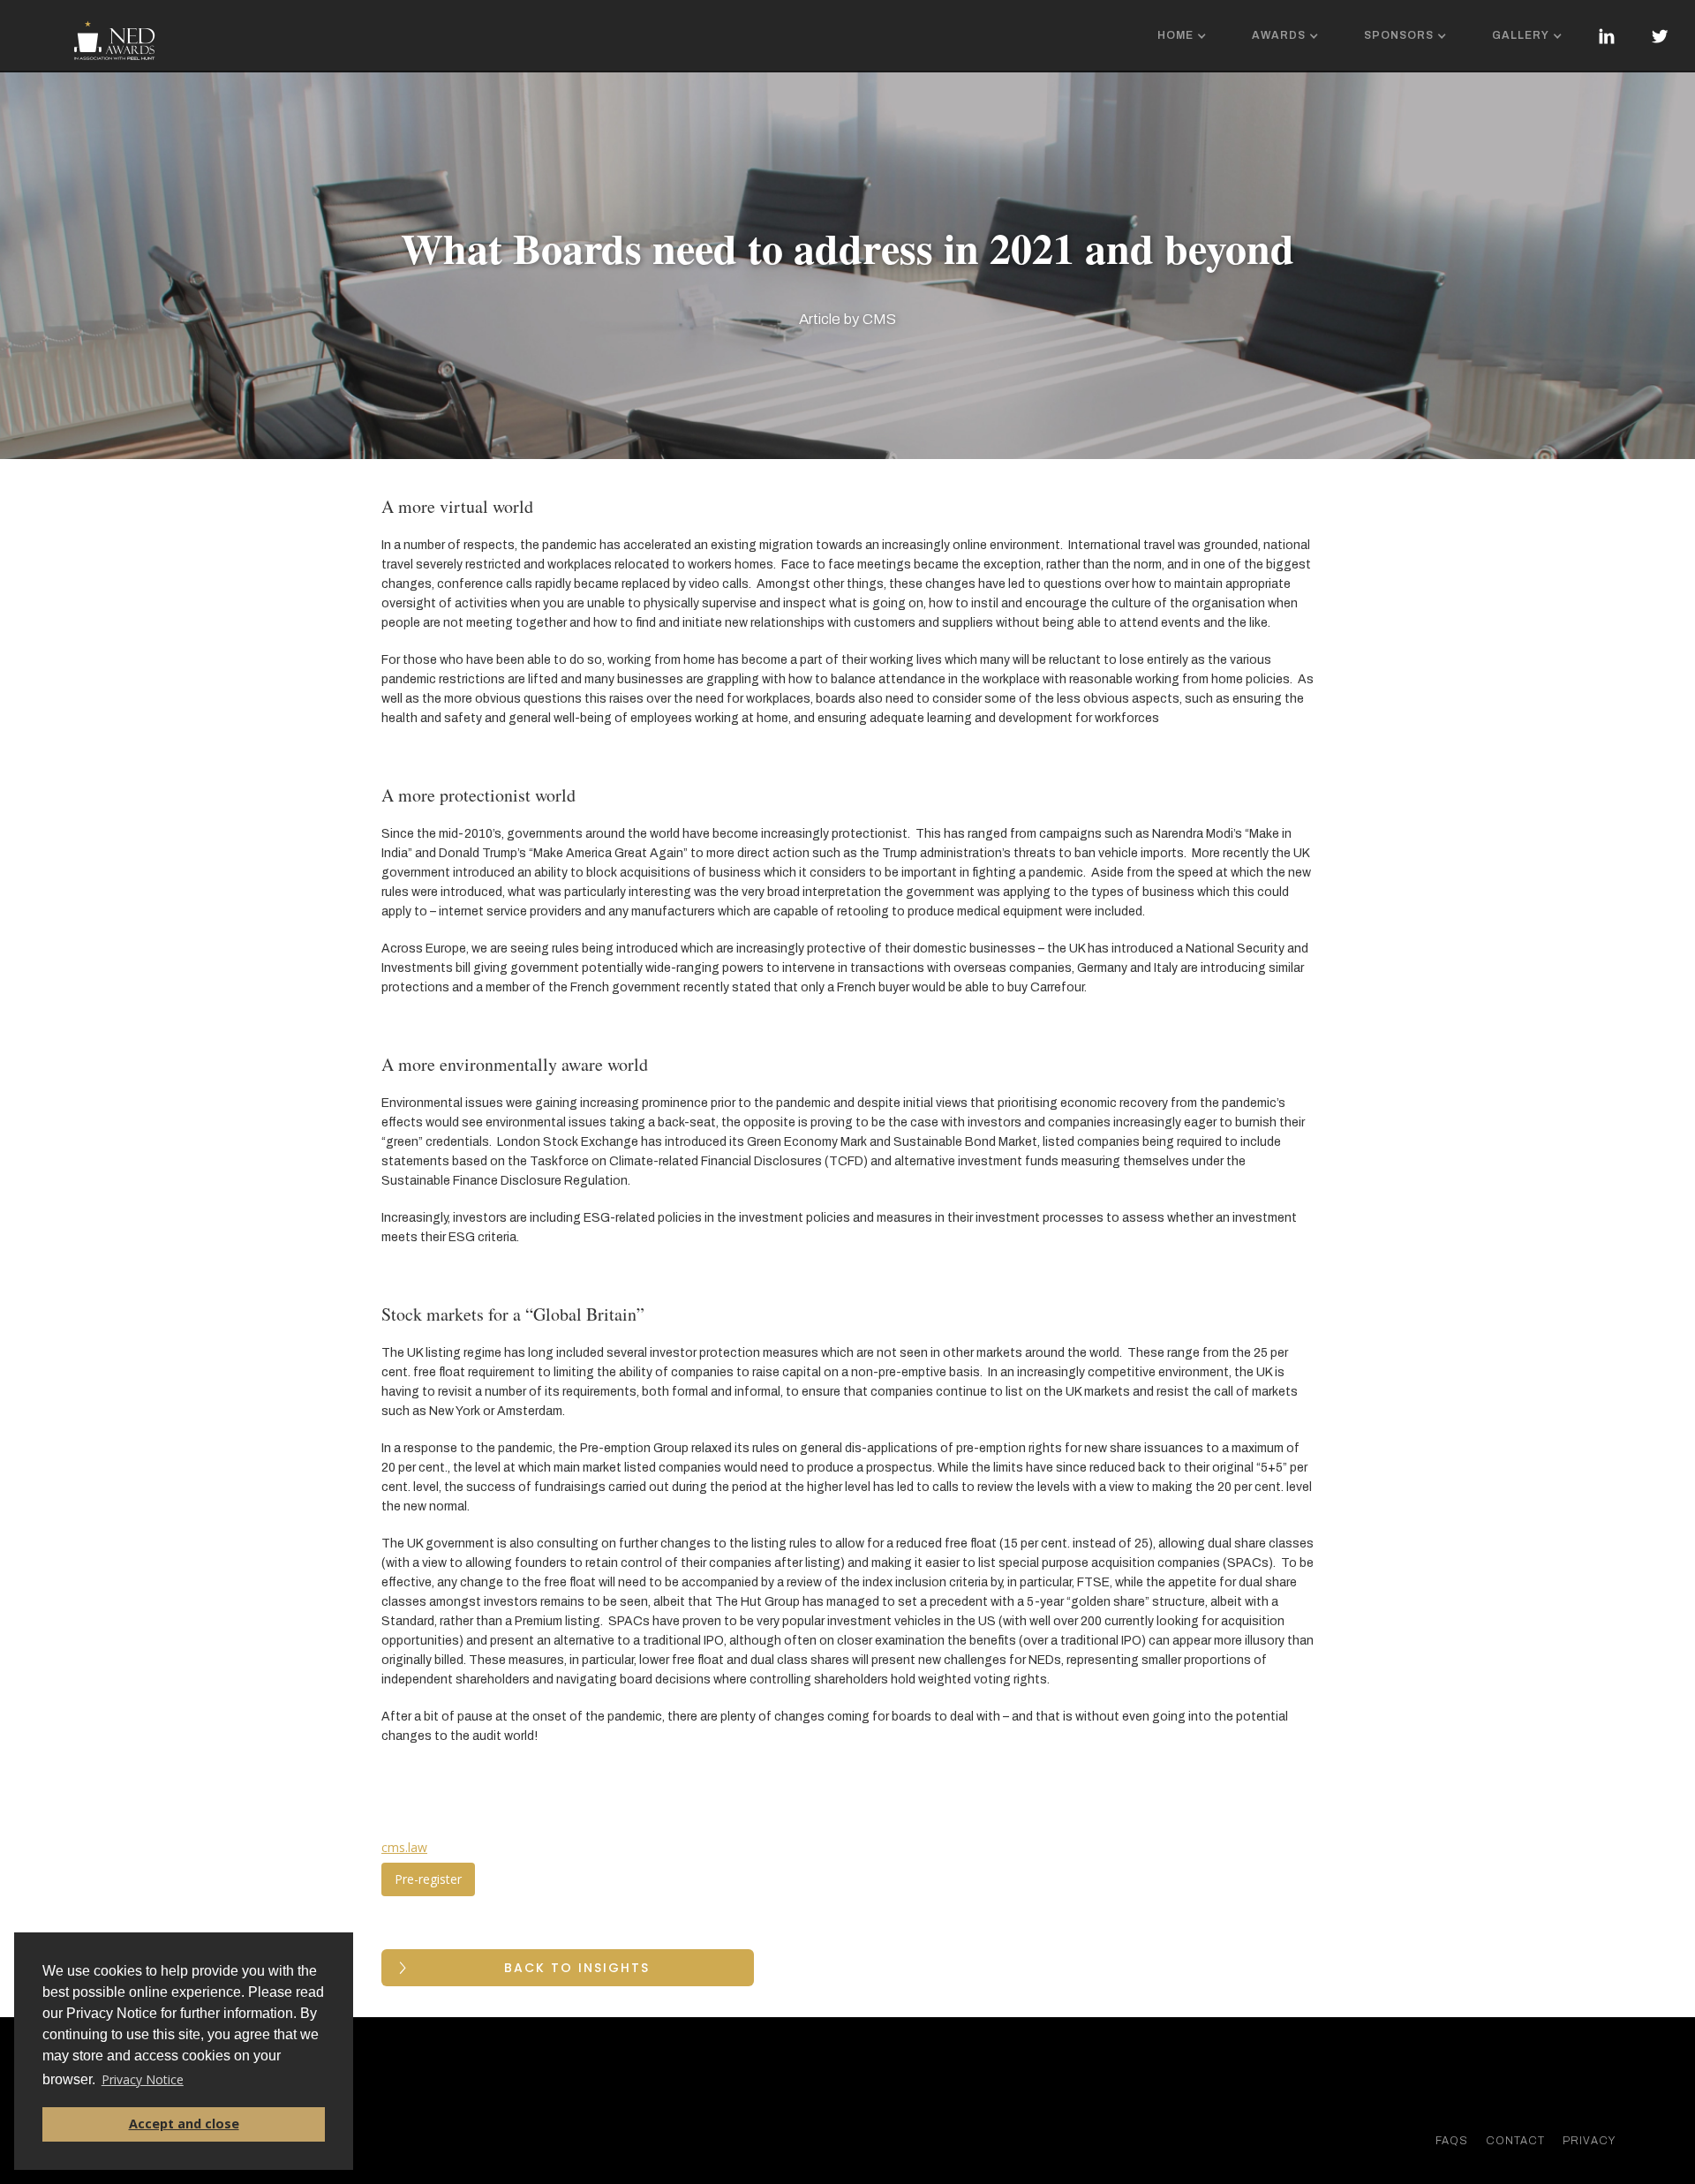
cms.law (404, 1847)
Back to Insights (577, 1968)
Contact (1515, 2141)
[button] (1184, 36)
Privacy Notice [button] (143, 2079)
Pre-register (428, 1879)
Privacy (1589, 2141)
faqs (1452, 2141)
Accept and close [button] (184, 2124)
